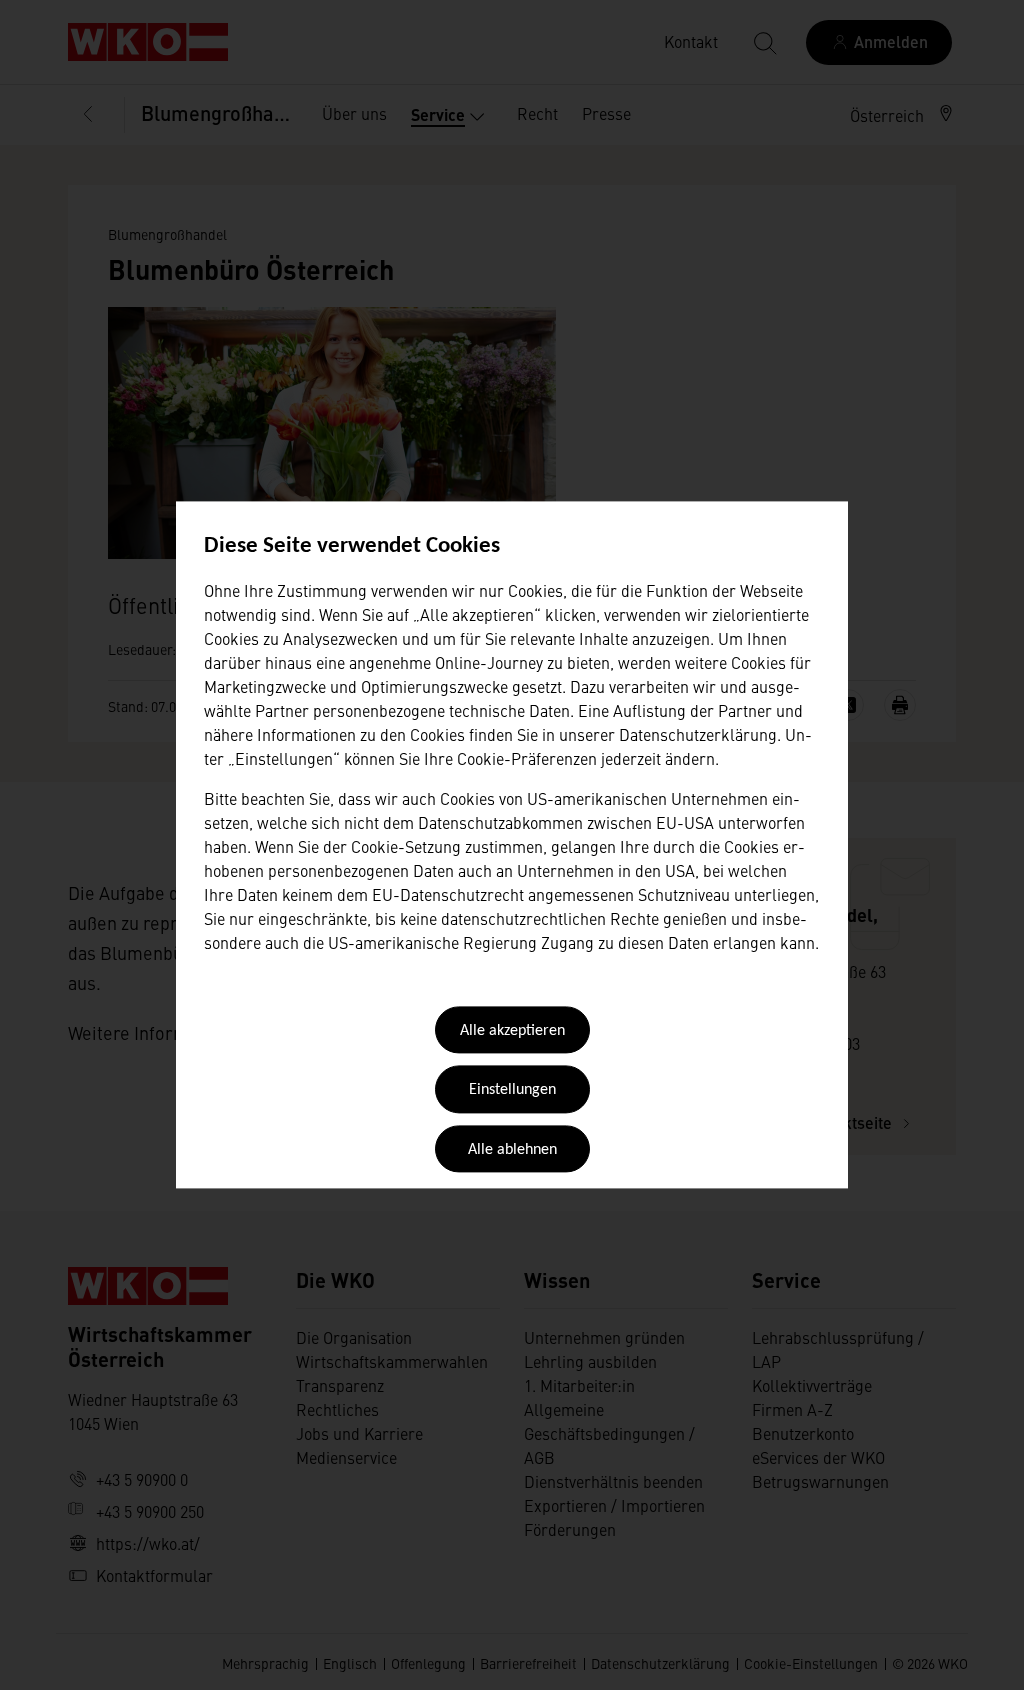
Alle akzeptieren (512, 1031)
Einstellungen (512, 1091)
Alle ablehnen (512, 1150)
